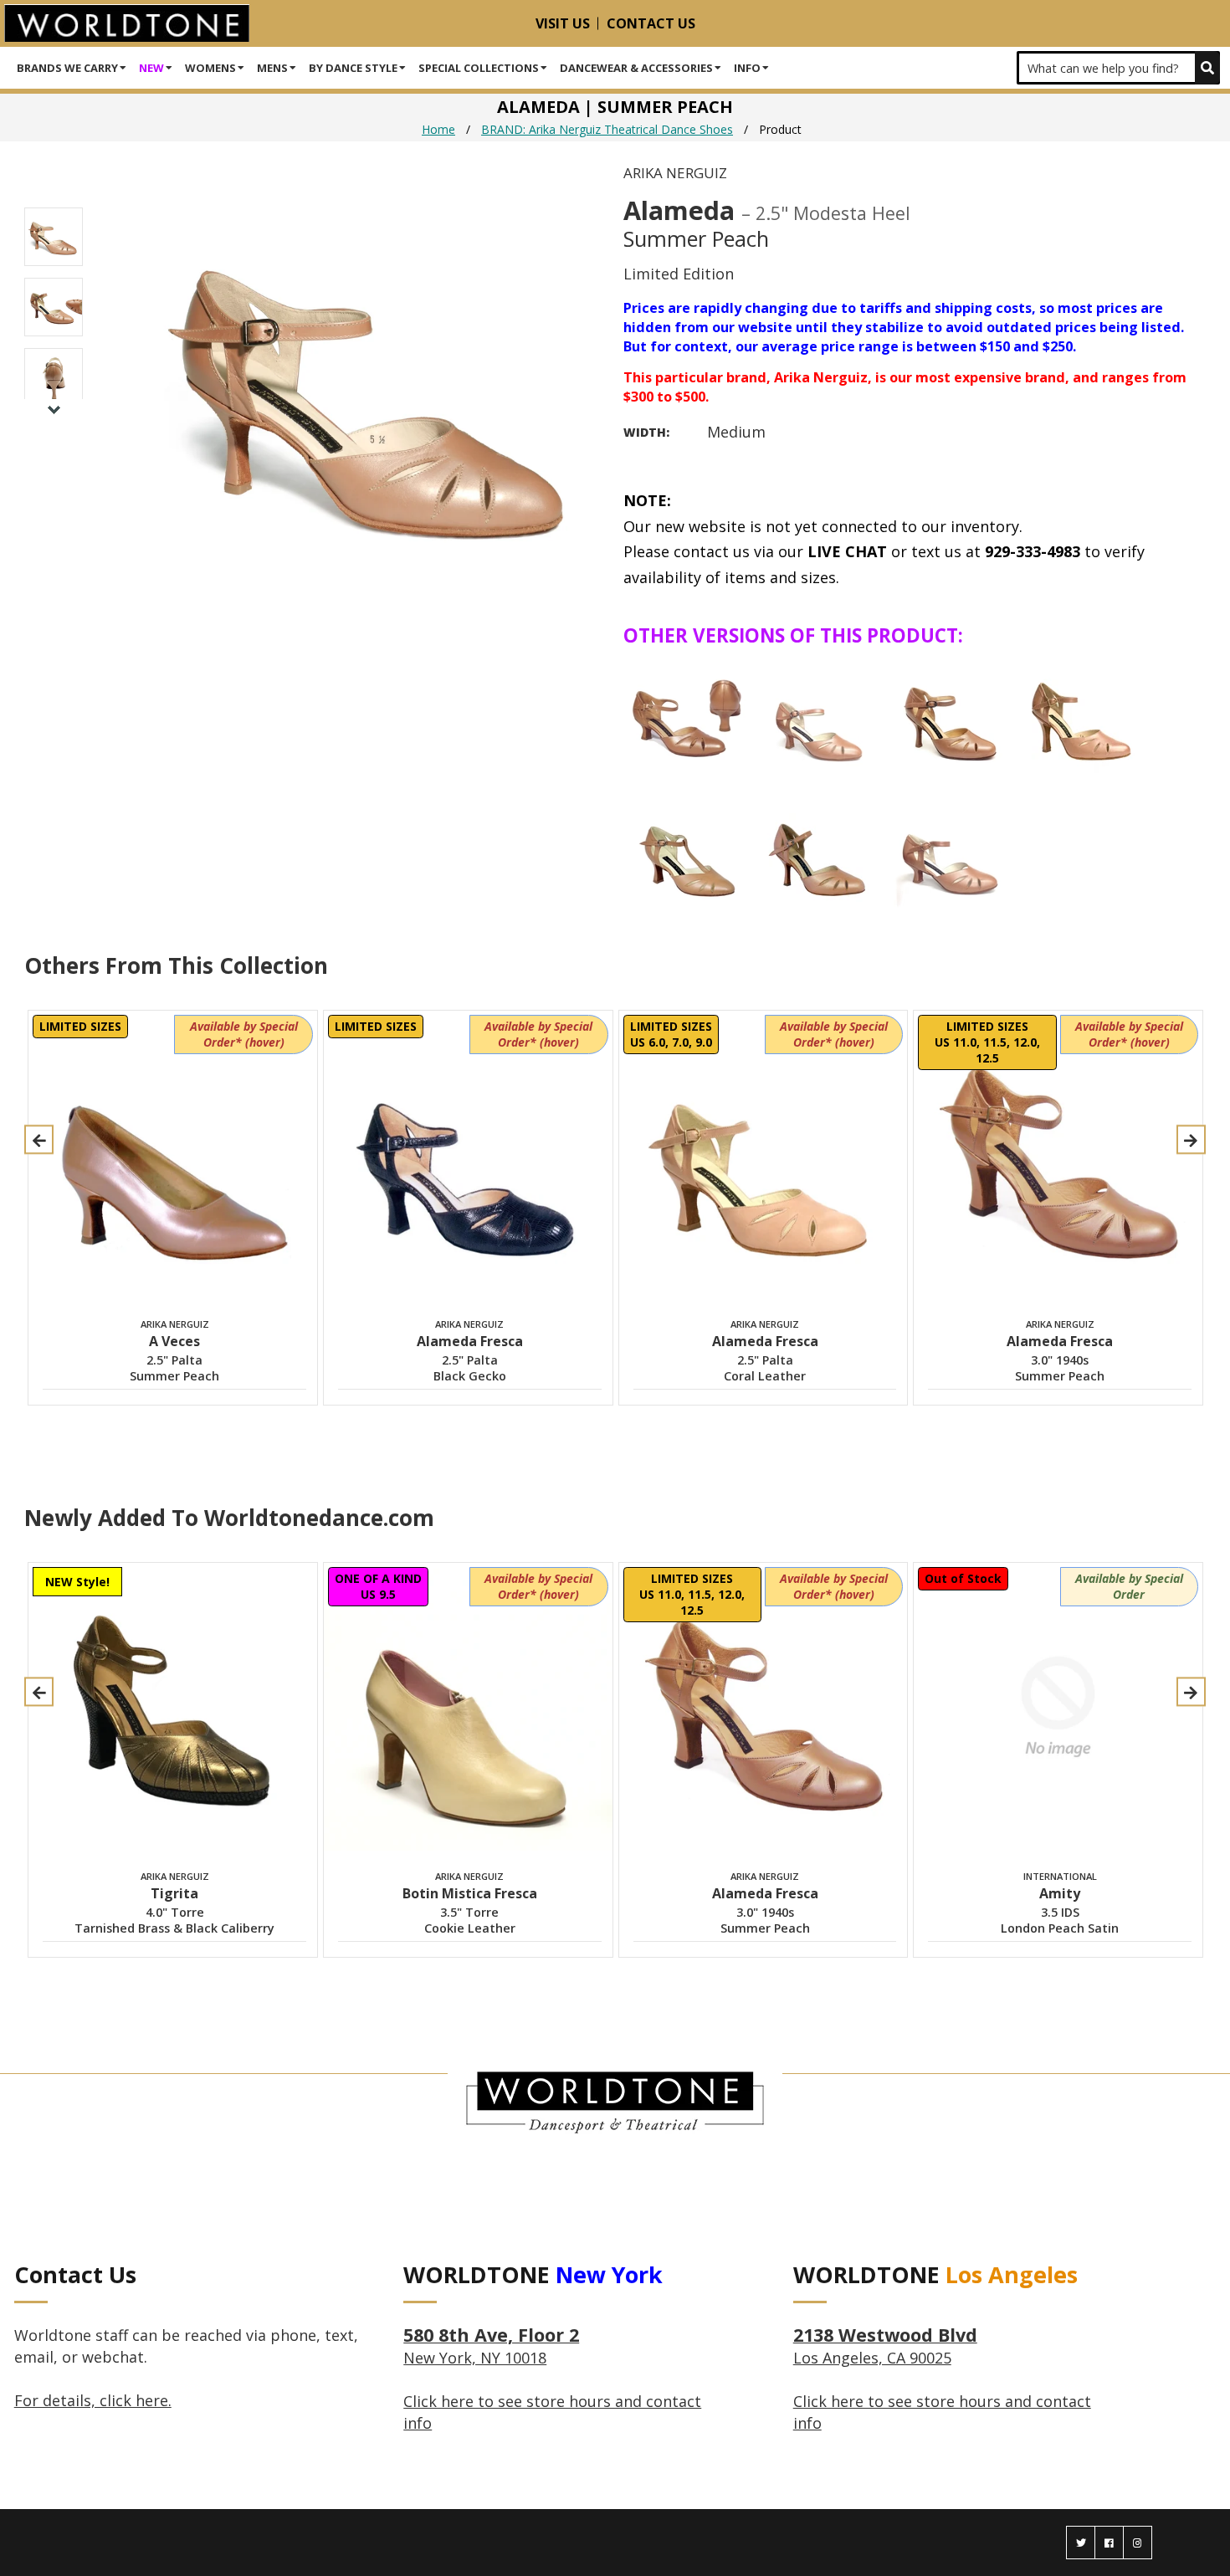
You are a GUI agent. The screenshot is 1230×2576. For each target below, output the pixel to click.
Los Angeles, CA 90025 (885, 2347)
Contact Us (651, 23)
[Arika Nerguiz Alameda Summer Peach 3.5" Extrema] (1081, 715)
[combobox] (1118, 68)
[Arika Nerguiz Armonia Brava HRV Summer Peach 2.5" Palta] (687, 849)
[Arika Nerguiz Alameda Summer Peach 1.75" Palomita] (687, 715)
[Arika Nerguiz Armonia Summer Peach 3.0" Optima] (818, 849)
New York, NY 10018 (491, 2347)
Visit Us (563, 23)
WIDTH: (646, 432)
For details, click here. (93, 2400)
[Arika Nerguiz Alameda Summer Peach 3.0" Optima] (950, 715)
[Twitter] (1081, 2543)
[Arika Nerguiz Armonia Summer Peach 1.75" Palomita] (950, 849)
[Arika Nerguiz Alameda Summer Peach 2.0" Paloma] (818, 715)
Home (438, 129)
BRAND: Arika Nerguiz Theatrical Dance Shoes (607, 129)
